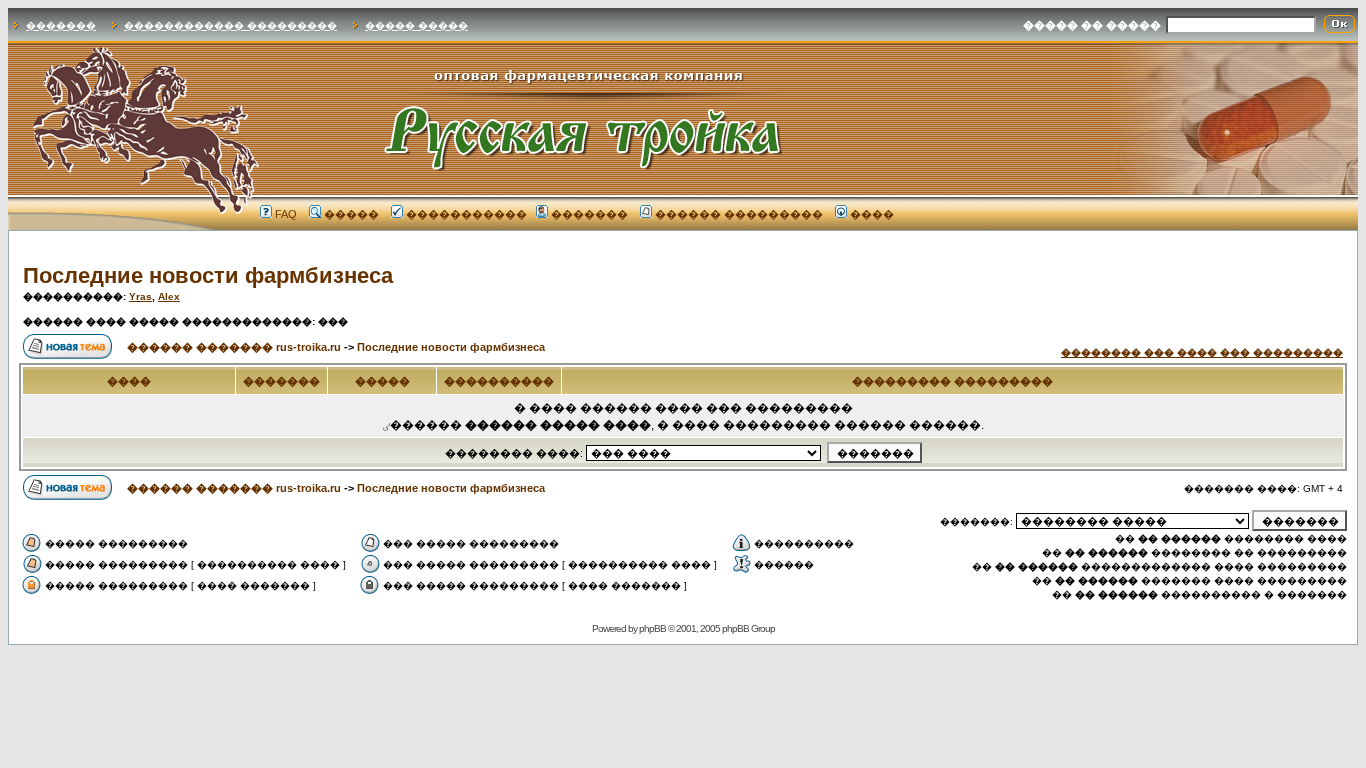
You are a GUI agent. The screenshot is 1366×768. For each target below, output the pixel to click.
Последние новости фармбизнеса (208, 275)
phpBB (652, 628)
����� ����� (416, 25)
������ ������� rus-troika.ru (234, 347)
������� (61, 25)
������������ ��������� (230, 25)
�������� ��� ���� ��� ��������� (1202, 352)
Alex (169, 296)
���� (872, 214)
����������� (466, 214)
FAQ (286, 214)
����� (351, 214)
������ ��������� (739, 214)
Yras (140, 296)
